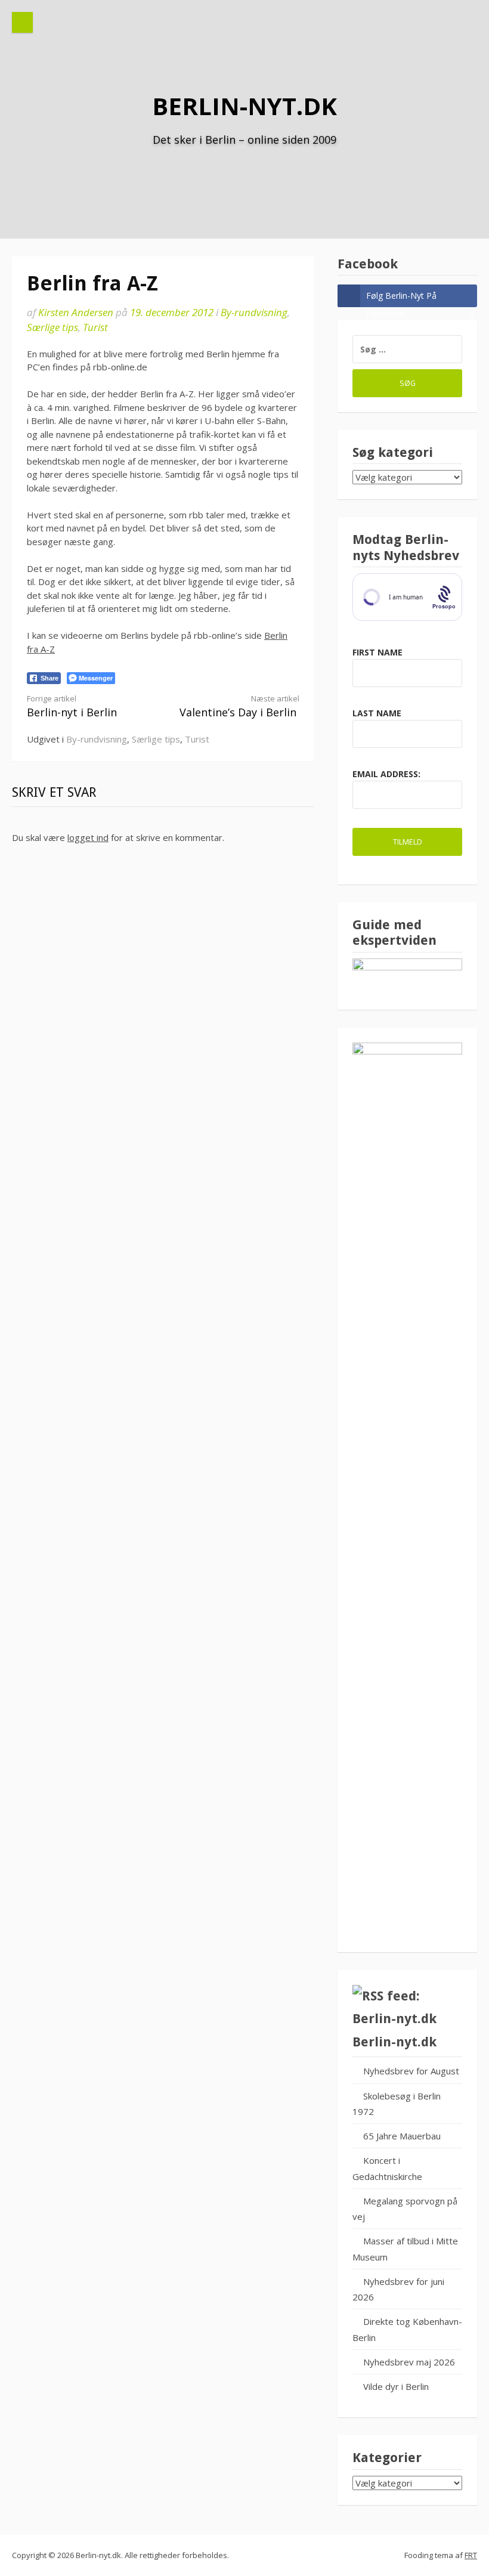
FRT (471, 2555)
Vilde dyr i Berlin (396, 2386)
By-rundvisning (254, 312)
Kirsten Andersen (76, 312)
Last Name (377, 713)
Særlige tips (52, 327)
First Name (377, 652)
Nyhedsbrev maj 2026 (409, 2362)
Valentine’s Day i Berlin (239, 706)
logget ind (88, 837)
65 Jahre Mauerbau (402, 2136)
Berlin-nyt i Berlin (72, 706)
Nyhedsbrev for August (411, 2071)
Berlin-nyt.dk (244, 106)
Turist (95, 327)
